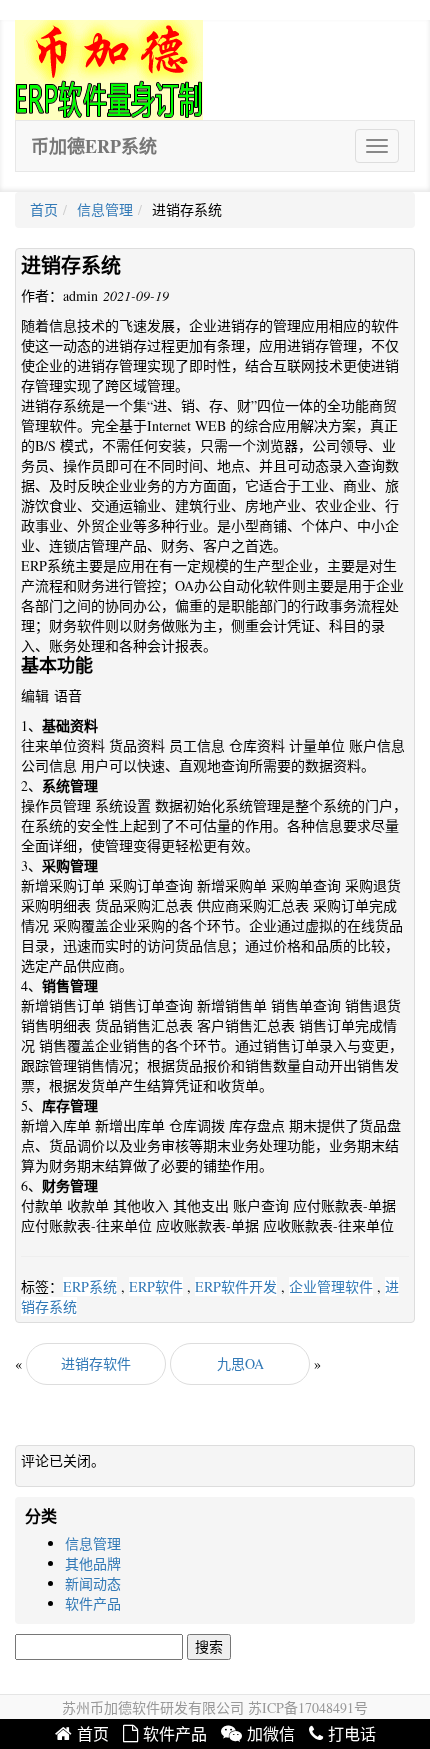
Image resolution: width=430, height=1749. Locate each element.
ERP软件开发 (236, 1286)
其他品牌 (93, 1563)
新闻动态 (93, 1583)
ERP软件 (156, 1286)
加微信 (271, 1734)
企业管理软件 (331, 1286)
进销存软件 (96, 1363)
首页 (44, 209)
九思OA (240, 1363)
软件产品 (93, 1603)
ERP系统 (90, 1286)
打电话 (352, 1734)
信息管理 (105, 209)
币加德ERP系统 (94, 146)
